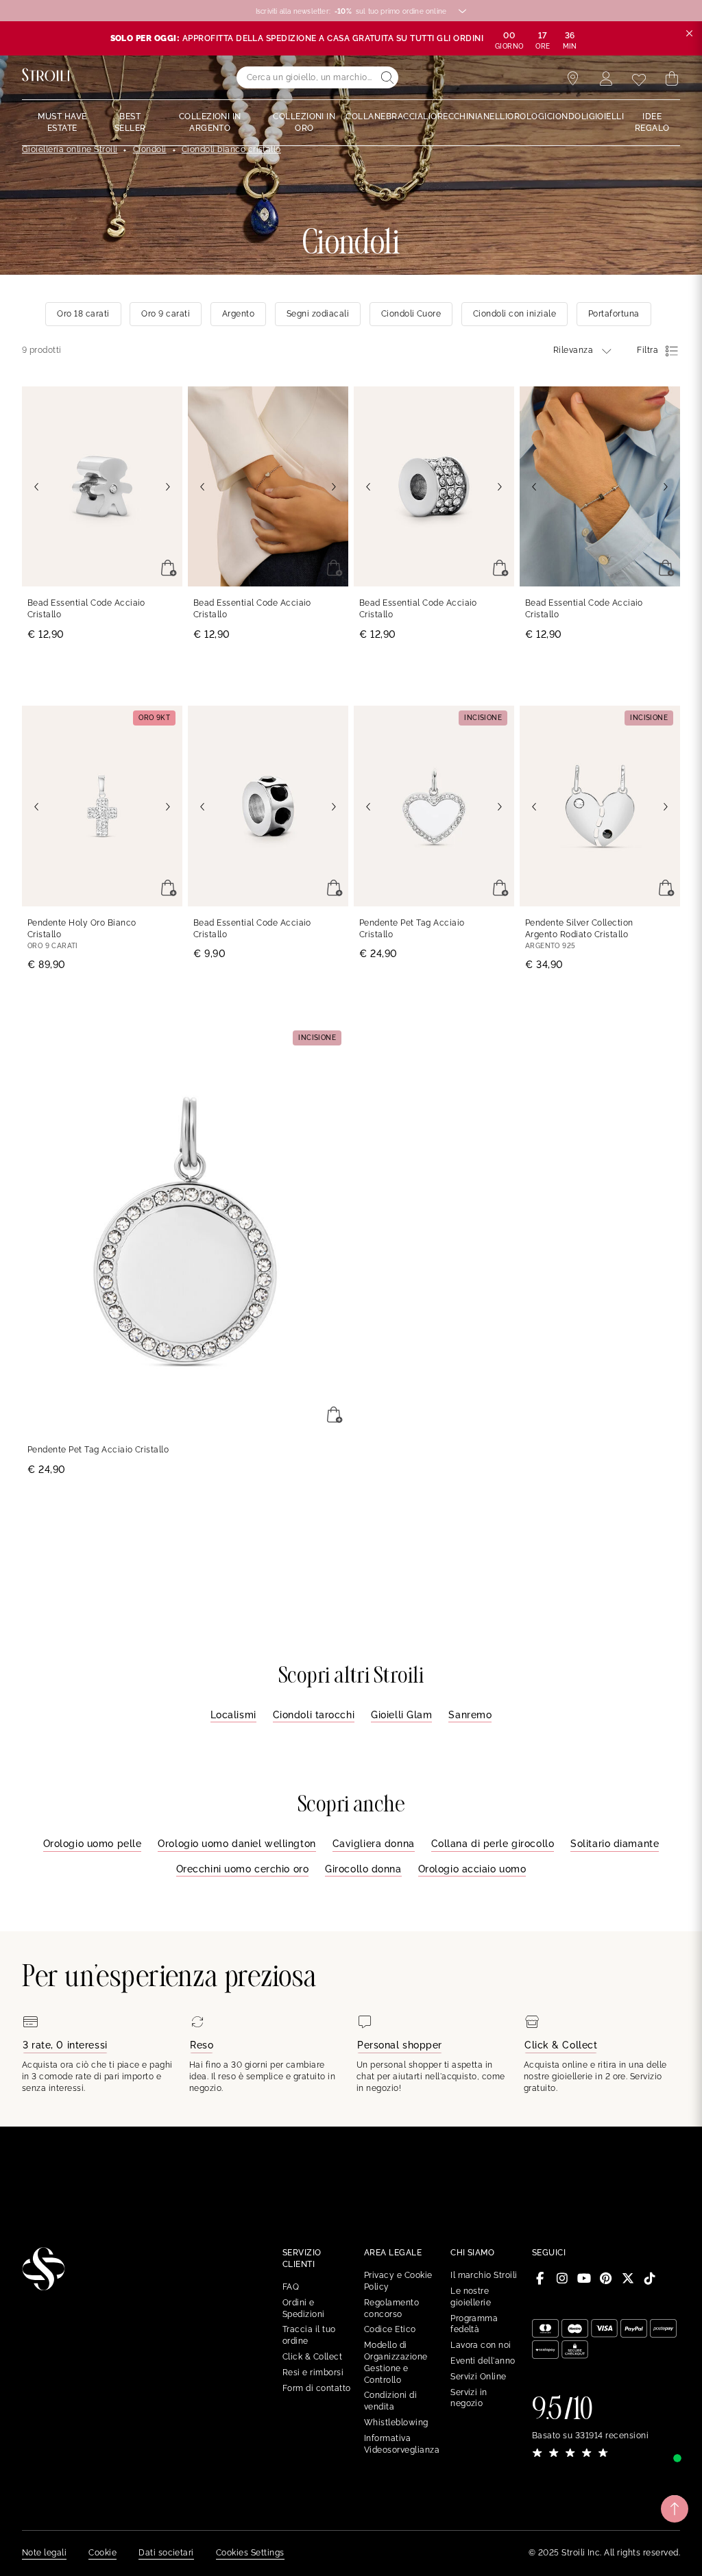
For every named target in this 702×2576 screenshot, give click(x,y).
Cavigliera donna (374, 1844)
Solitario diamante (615, 1844)
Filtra (647, 350)
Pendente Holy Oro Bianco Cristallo (82, 929)
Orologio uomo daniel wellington (237, 1844)
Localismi (233, 1715)
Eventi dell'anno (483, 2361)
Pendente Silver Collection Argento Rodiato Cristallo (579, 929)
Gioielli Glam (401, 1715)
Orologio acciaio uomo (472, 1869)
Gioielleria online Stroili (70, 149)
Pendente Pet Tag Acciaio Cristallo (412, 929)
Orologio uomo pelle (93, 1844)
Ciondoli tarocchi (314, 1715)
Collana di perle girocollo (493, 1844)
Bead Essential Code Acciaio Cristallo (86, 609)
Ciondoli (150, 149)
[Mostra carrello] (672, 79)
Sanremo (470, 1715)
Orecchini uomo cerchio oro (243, 1869)
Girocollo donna (363, 1869)
